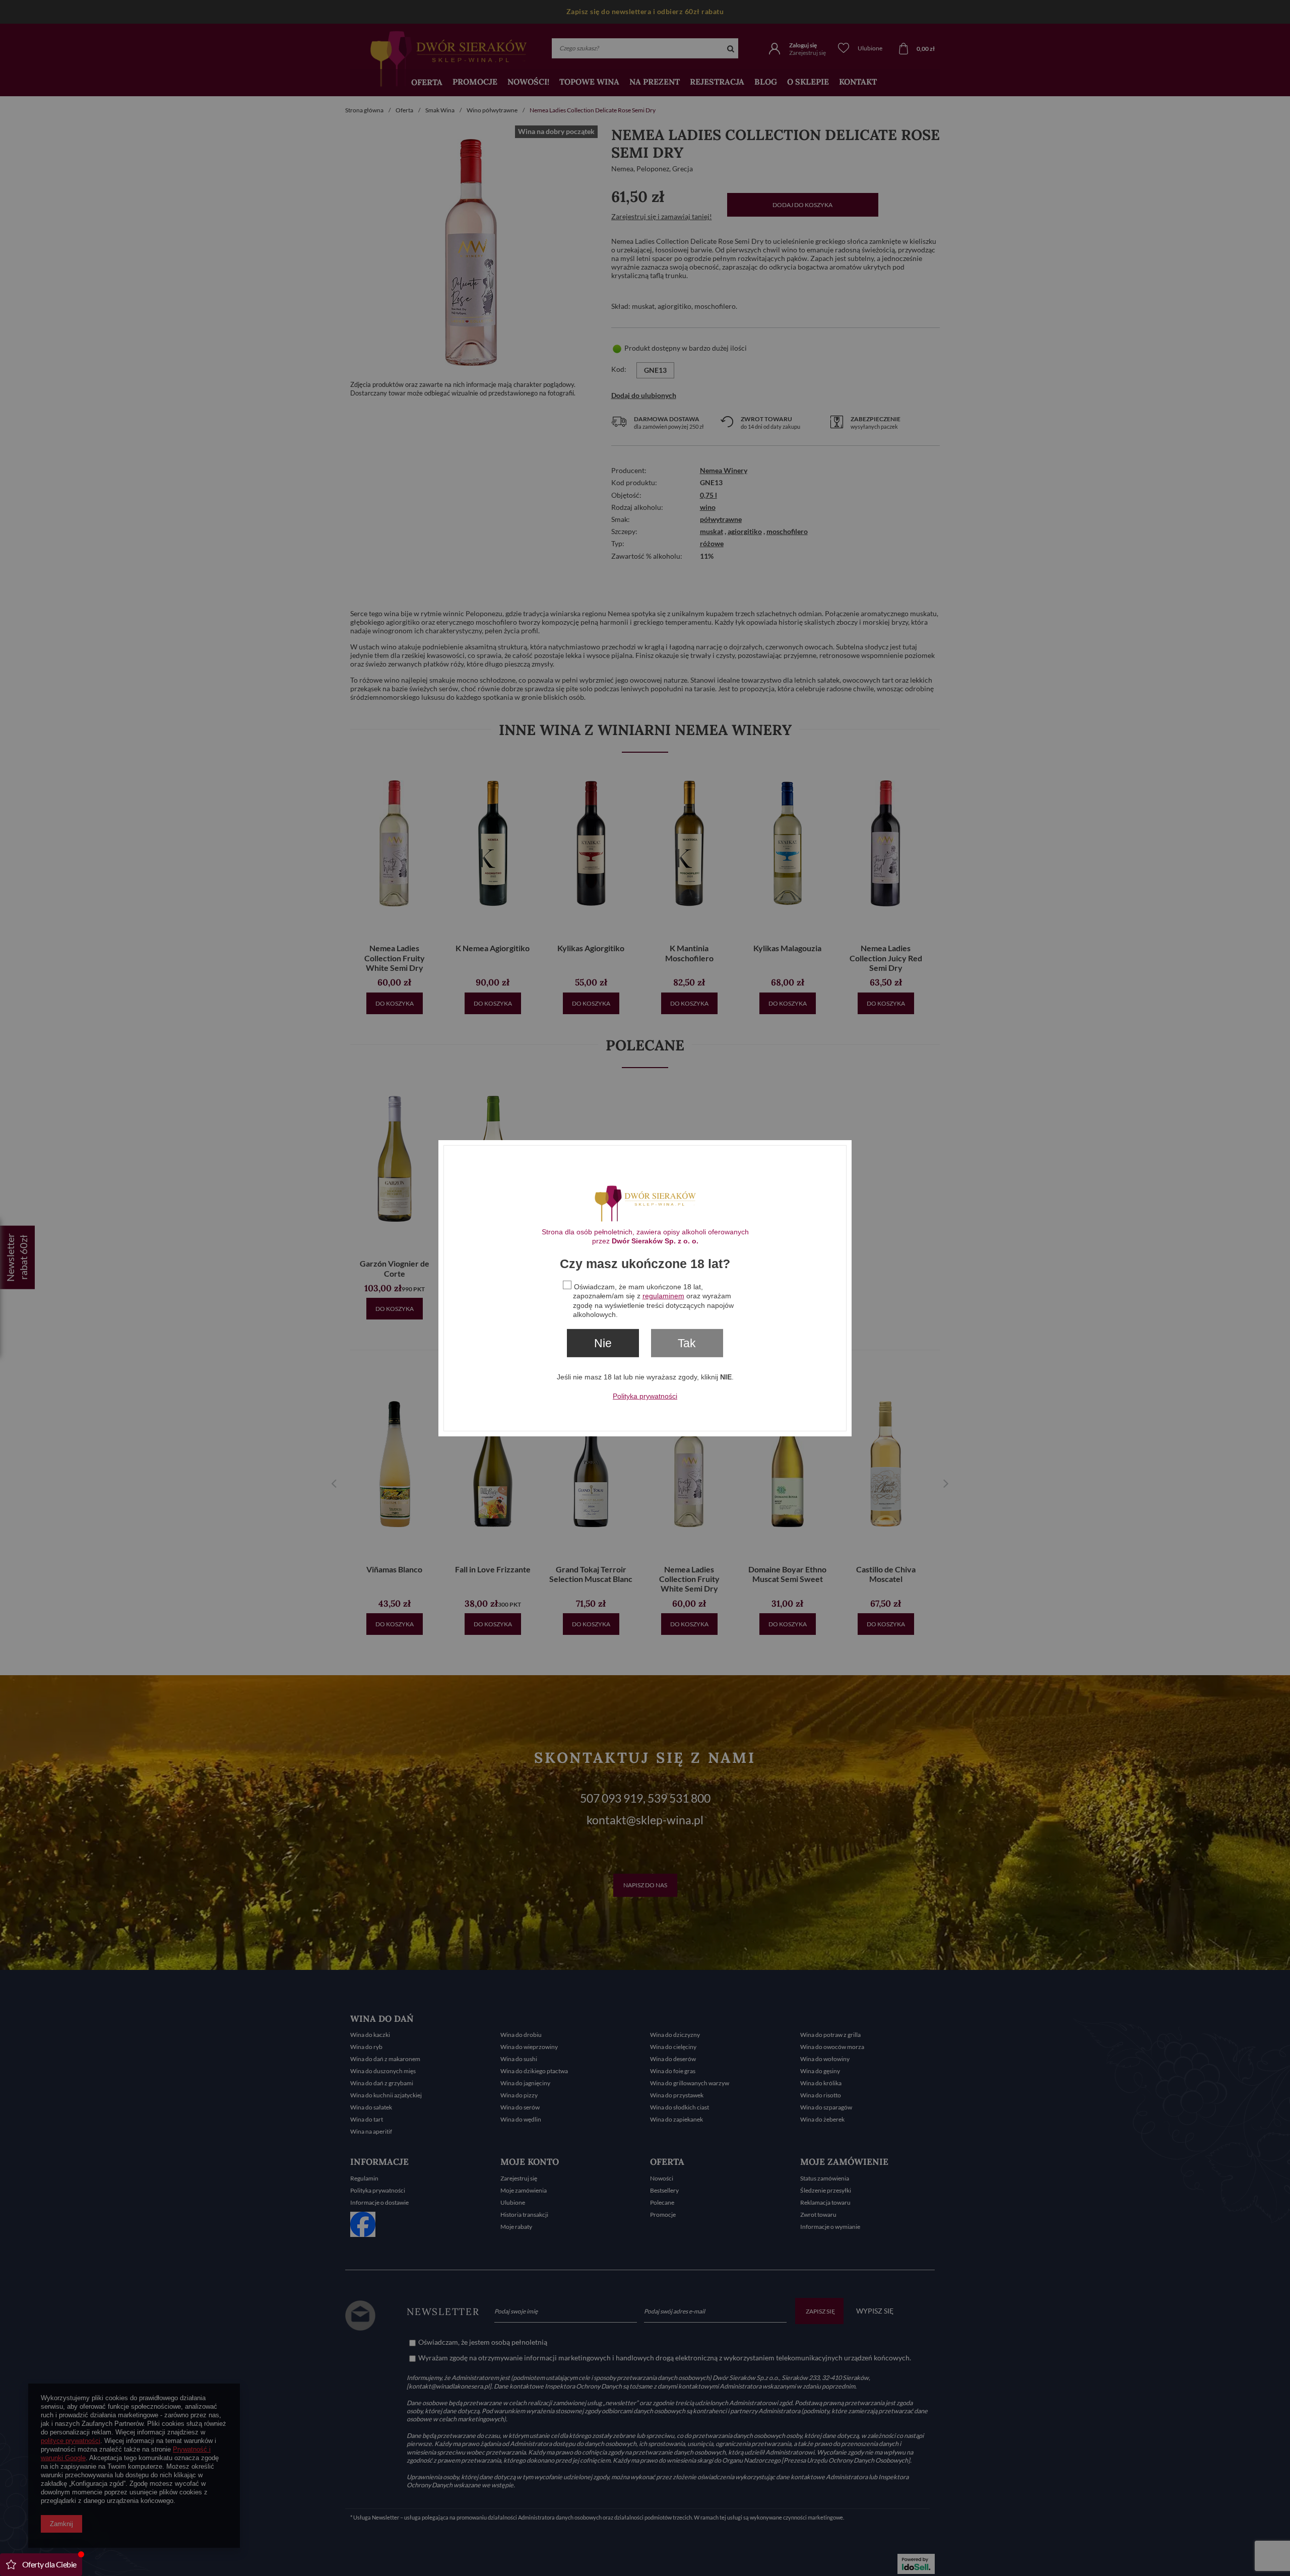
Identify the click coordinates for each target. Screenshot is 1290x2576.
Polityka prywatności (645, 1396)
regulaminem (663, 1296)
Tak (687, 1343)
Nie (603, 1343)
